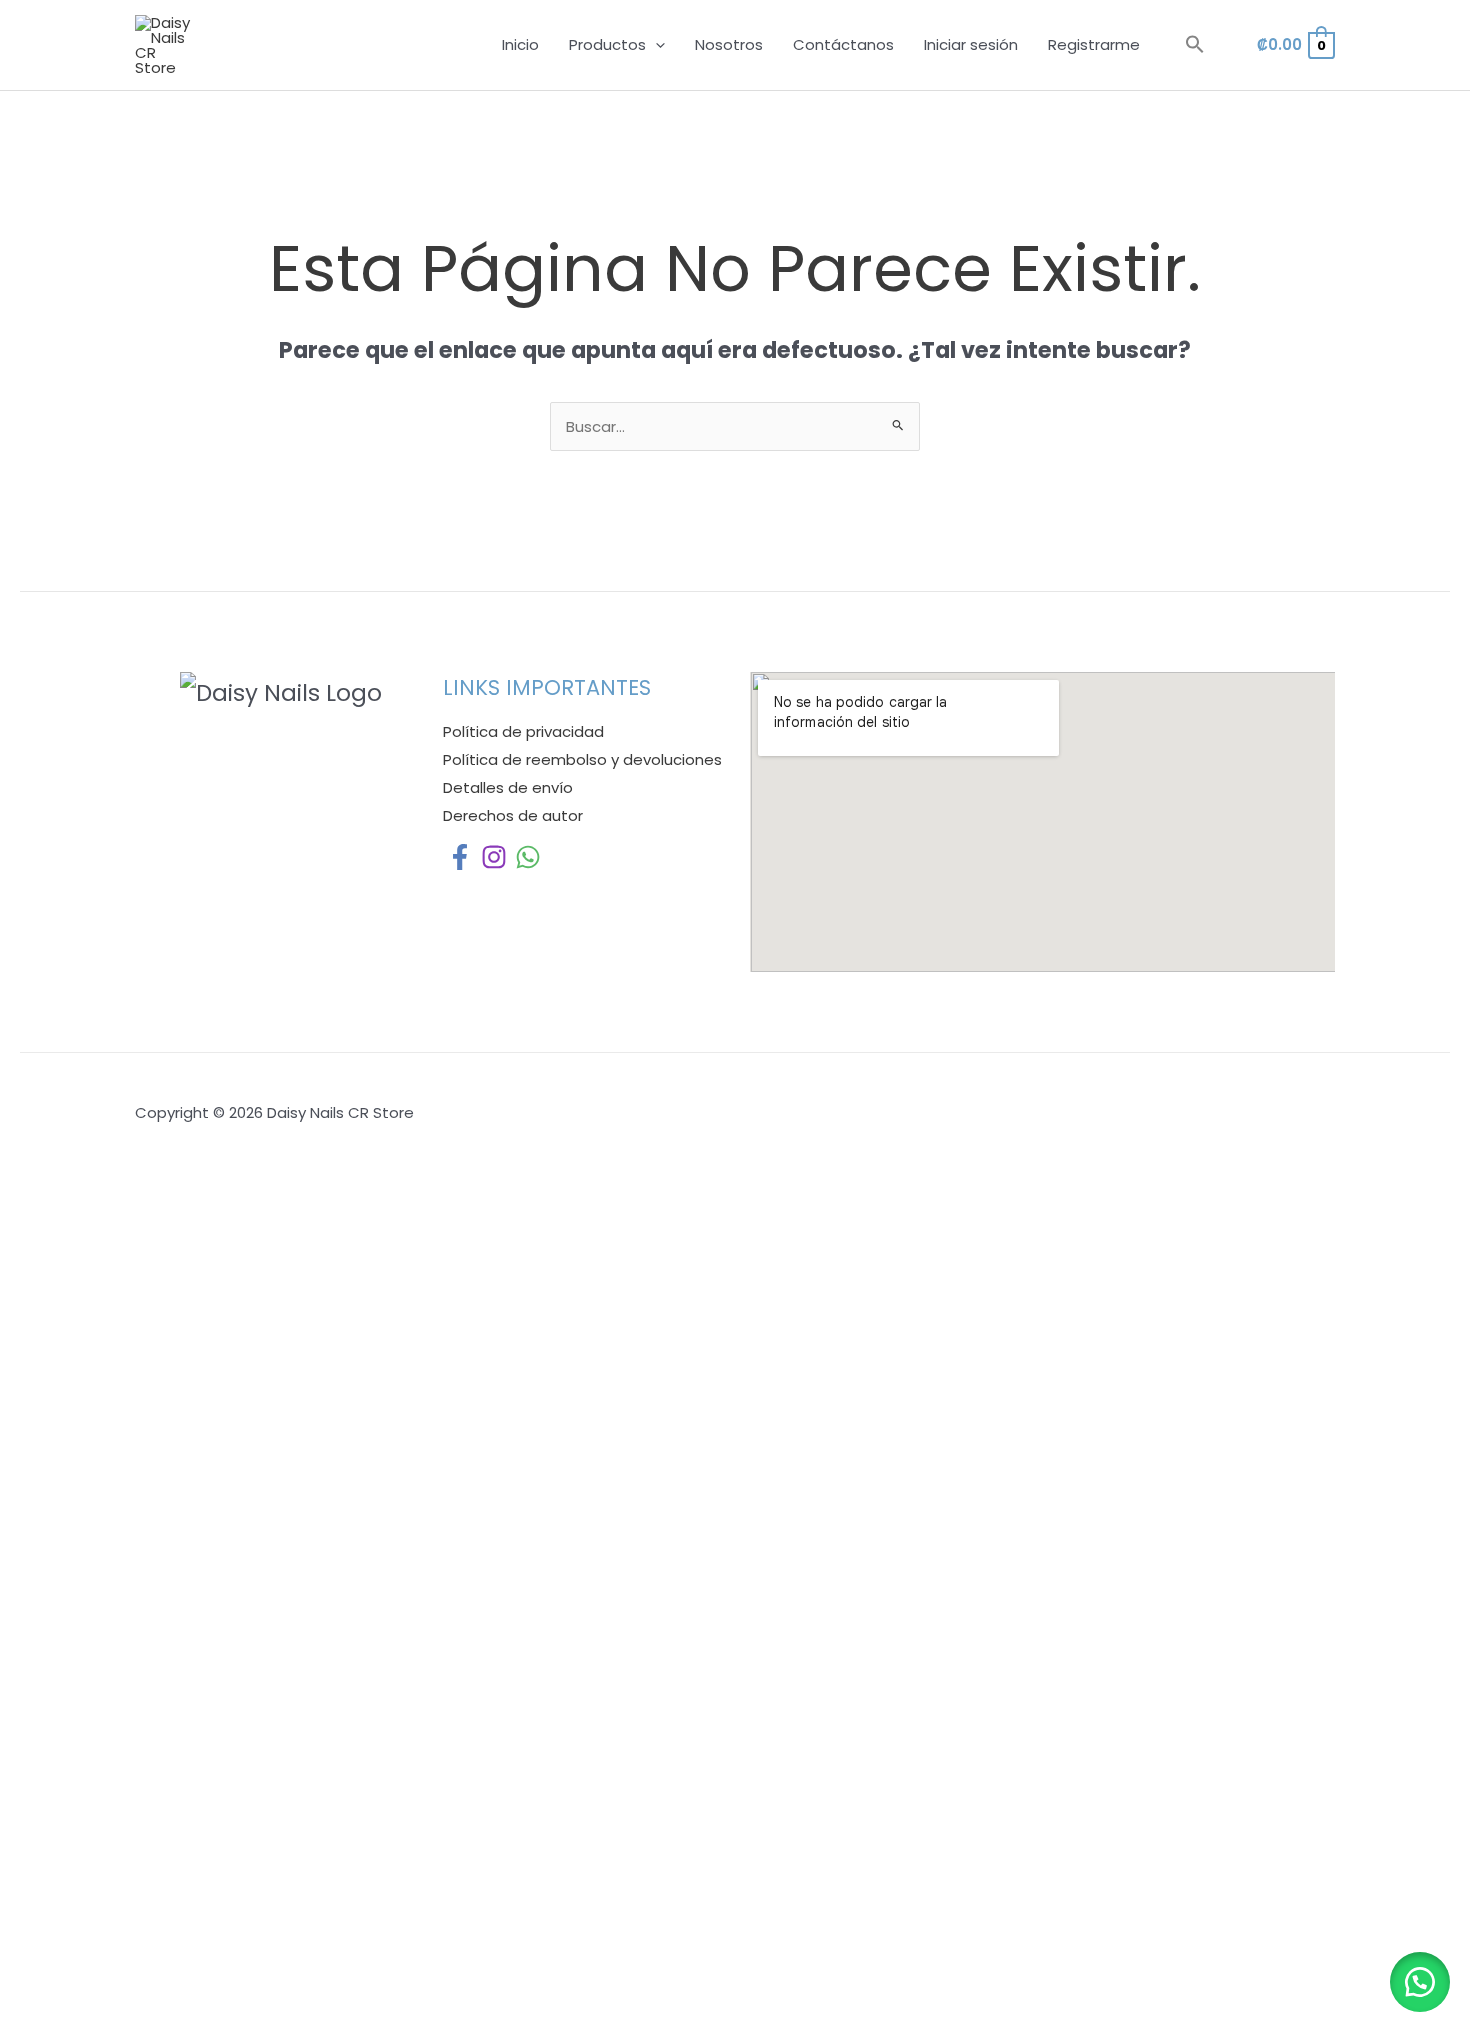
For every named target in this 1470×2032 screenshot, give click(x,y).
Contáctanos (843, 44)
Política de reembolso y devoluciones (582, 759)
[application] (655, 45)
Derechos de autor (513, 815)
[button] (1195, 45)
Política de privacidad (523, 731)
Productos (607, 44)
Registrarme (1094, 44)
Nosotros (729, 44)
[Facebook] (460, 857)
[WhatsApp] (528, 857)
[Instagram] (494, 857)
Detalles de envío (508, 787)
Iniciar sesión (971, 44)
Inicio (520, 44)
